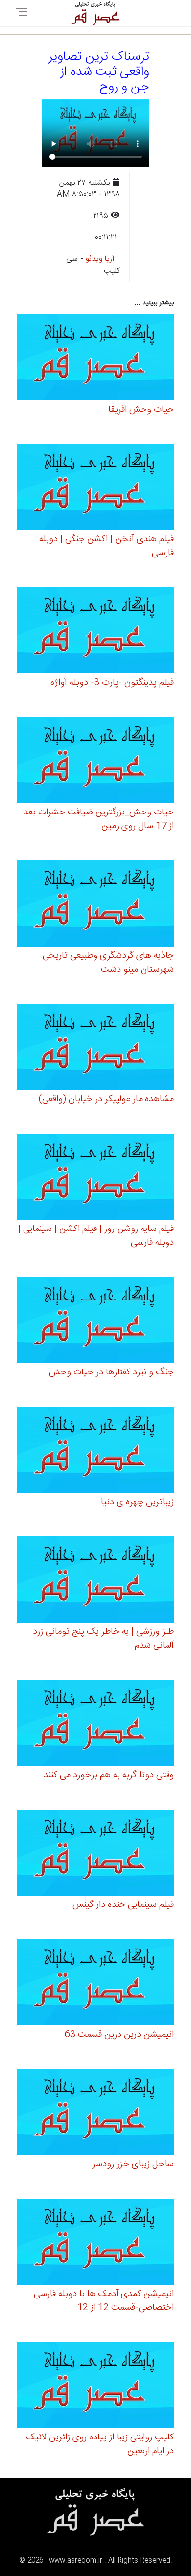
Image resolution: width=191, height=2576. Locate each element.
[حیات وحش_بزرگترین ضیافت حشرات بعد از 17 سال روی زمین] (95, 762)
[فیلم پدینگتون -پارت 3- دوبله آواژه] (95, 632)
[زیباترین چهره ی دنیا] (95, 1451)
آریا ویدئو (100, 259)
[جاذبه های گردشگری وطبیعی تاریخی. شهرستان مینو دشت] (95, 905)
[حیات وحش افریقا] (95, 359)
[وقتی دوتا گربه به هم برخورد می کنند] (95, 1725)
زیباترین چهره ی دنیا (137, 1502)
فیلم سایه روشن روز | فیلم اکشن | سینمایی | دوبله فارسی (96, 1236)
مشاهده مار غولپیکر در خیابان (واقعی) (106, 1099)
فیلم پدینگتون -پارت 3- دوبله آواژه (112, 683)
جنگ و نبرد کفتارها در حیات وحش (111, 1372)
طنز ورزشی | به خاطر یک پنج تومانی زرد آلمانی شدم (103, 1639)
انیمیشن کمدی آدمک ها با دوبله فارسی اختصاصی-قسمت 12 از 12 (104, 2301)
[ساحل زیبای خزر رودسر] (95, 2114)
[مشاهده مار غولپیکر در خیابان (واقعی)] (95, 1049)
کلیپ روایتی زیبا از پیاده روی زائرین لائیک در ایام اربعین (100, 2444)
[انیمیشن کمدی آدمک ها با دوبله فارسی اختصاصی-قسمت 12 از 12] (95, 2243)
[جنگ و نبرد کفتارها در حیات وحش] (95, 1322)
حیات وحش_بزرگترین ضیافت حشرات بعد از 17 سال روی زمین (99, 819)
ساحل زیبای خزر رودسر (133, 2164)
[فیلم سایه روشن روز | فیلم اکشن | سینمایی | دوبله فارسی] (95, 1178)
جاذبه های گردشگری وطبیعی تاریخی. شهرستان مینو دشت (107, 963)
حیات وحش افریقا (141, 410)
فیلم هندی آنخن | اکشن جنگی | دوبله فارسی (107, 546)
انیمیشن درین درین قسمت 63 (119, 2035)
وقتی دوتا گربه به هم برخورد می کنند (109, 1775)
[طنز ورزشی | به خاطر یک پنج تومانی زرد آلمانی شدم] (95, 1581)
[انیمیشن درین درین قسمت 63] (95, 1984)
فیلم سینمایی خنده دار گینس (123, 1905)
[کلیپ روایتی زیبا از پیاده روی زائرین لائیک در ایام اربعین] (95, 2387)
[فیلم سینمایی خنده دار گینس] (95, 1854)
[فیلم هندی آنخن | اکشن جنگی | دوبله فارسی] (95, 489)
